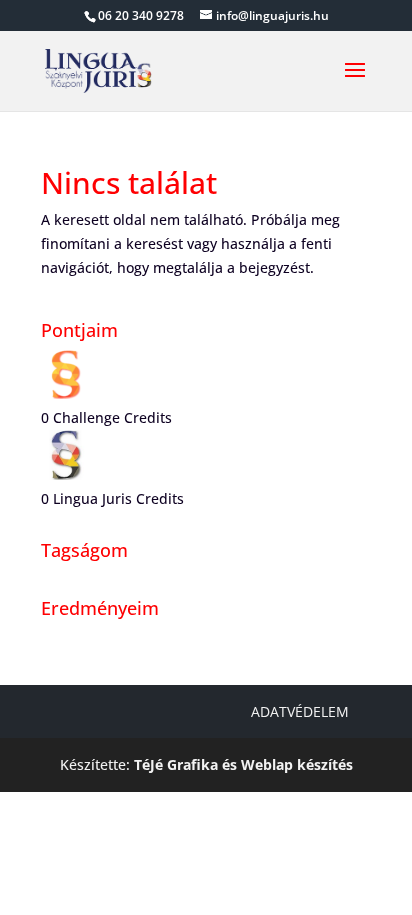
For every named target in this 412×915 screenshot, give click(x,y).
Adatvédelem (300, 711)
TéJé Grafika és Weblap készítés (243, 764)
